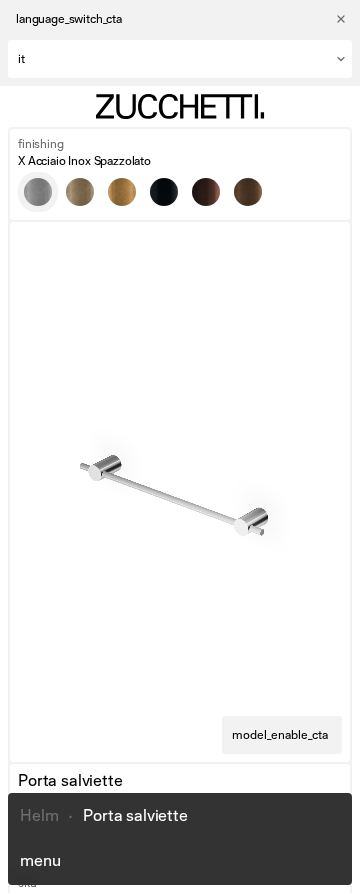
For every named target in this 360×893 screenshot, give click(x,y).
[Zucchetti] (180, 106)
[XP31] (80, 192)
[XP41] (122, 192)
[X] (38, 192)
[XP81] (164, 192)
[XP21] (248, 192)
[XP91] (206, 192)
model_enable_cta (280, 735)
